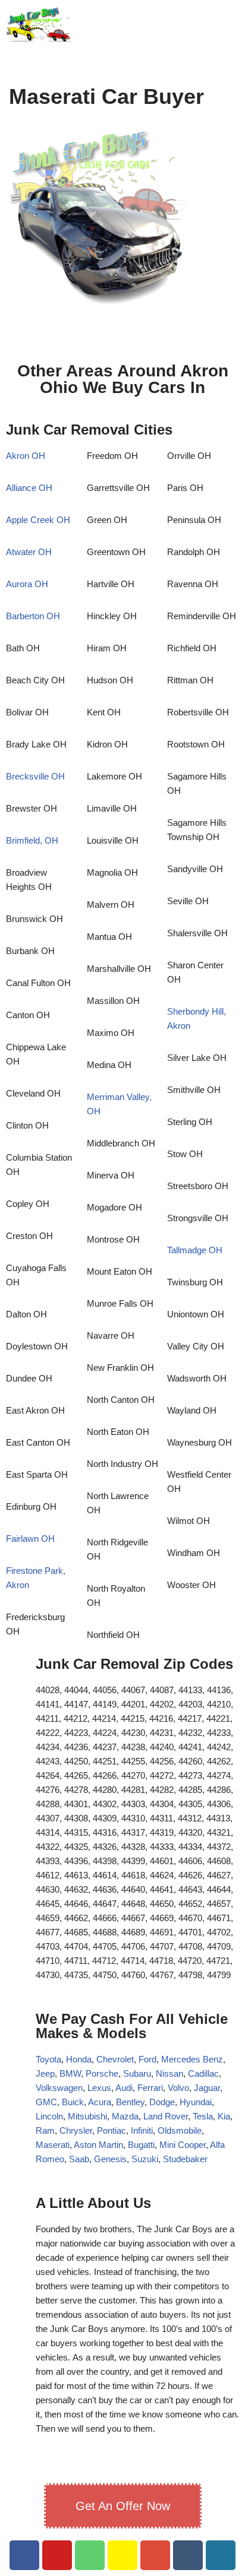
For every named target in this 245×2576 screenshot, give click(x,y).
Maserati (53, 2145)
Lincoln (49, 2116)
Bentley (130, 2102)
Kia (224, 2116)
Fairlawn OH (30, 1539)
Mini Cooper (183, 2145)
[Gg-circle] (188, 2555)
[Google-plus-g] (155, 2555)
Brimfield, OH (32, 840)
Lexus (99, 2088)
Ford (147, 2059)
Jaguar (207, 2088)
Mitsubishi (87, 2116)
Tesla (203, 2116)
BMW (70, 2073)
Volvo (178, 2088)
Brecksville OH (35, 776)
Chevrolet (115, 2059)
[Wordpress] (221, 2555)
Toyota (48, 2059)
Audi (124, 2088)
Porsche (102, 2073)
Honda (79, 2059)
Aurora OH (27, 584)
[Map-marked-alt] (90, 2555)
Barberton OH (33, 616)
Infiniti (142, 2130)
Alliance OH (29, 488)
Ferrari (150, 2088)
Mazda (125, 2116)
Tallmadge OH (195, 1250)
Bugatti (141, 2145)
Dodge (162, 2102)
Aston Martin (98, 2145)
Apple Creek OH (38, 520)
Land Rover (166, 2116)
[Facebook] (24, 2555)
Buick (73, 2102)
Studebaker (185, 2159)
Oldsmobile (180, 2130)
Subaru (137, 2073)
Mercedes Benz (191, 2059)
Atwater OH (29, 552)
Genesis (110, 2159)
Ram (45, 2130)
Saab (79, 2159)
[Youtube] (57, 2555)
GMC (46, 2102)
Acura (100, 2102)
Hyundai (196, 2102)
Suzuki (145, 2159)
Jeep (45, 2073)
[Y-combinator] (122, 2555)
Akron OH (26, 456)
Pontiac (111, 2130)
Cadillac (203, 2073)
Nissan (169, 2073)
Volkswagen (59, 2088)
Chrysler (76, 2130)
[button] (221, 24)
